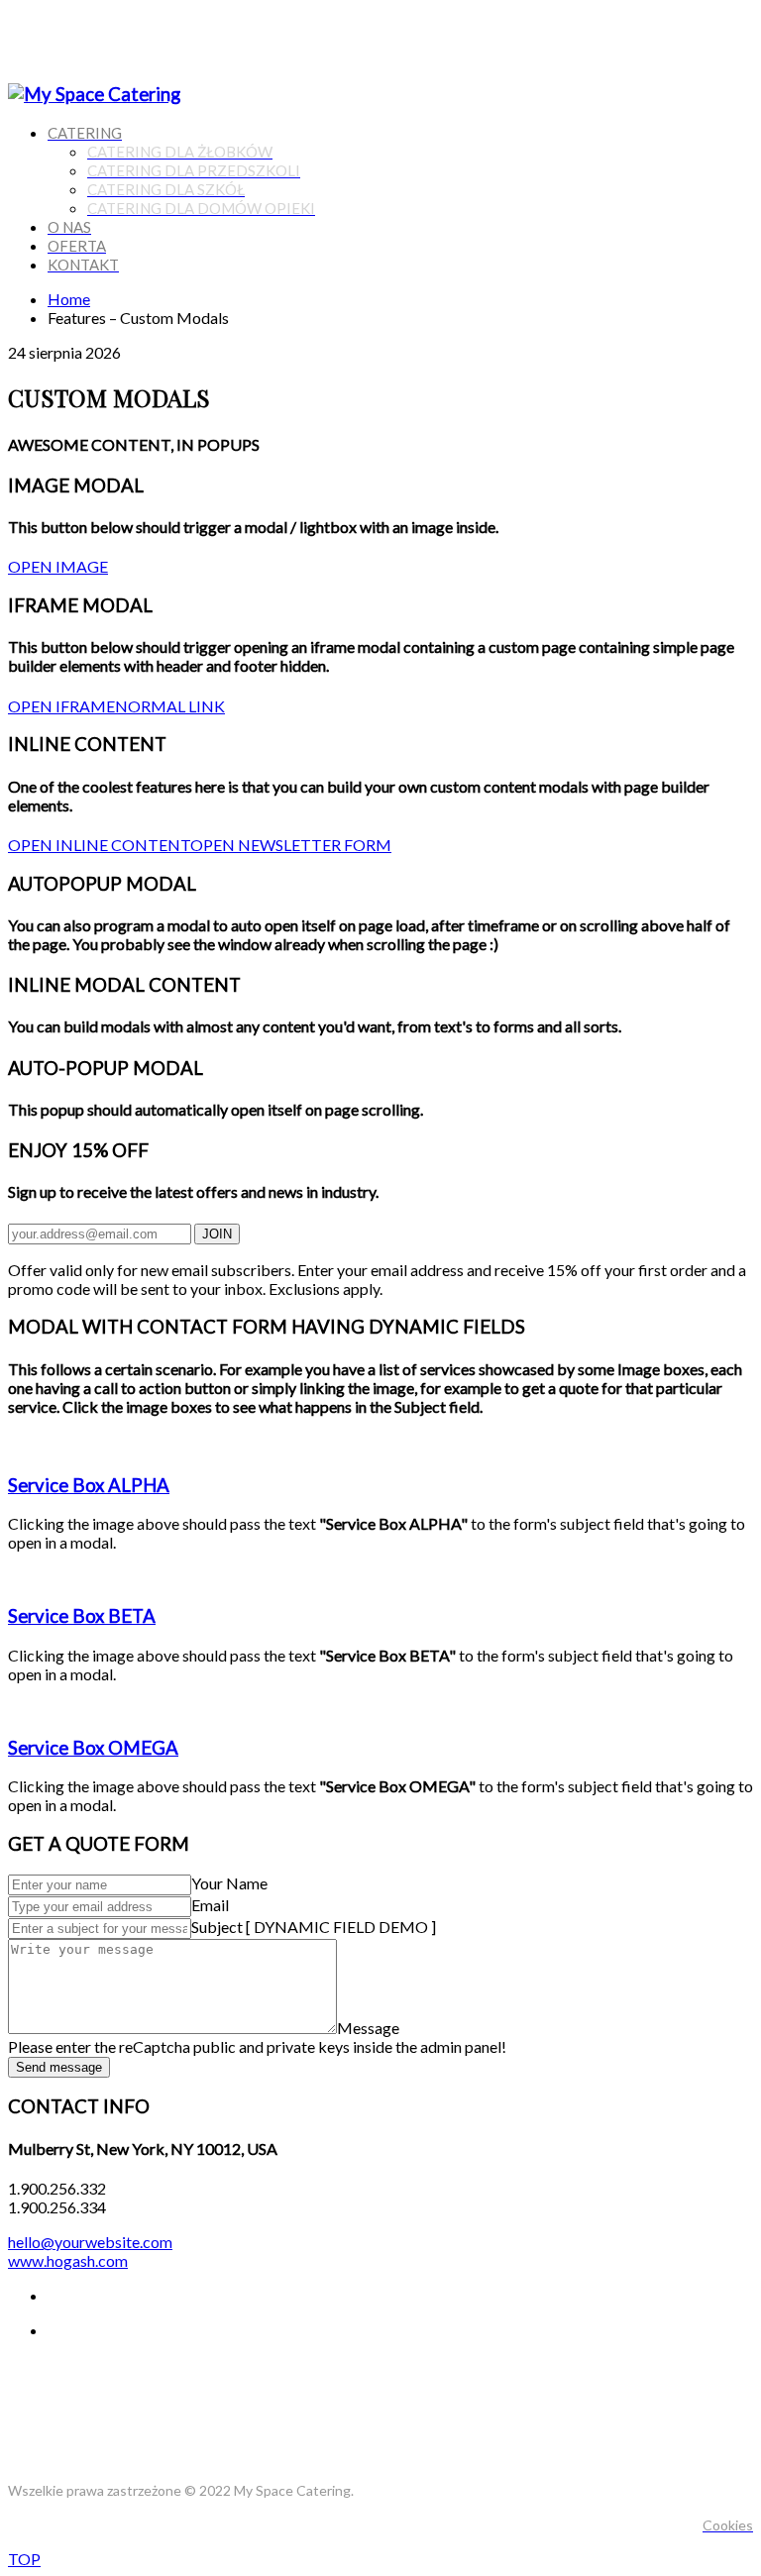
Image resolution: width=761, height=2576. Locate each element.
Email (210, 1905)
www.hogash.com (68, 2260)
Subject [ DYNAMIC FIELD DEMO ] (314, 1927)
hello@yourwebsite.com (90, 2242)
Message (368, 2028)
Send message (59, 2067)
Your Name (229, 1883)
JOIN (217, 1234)
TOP (24, 2559)
